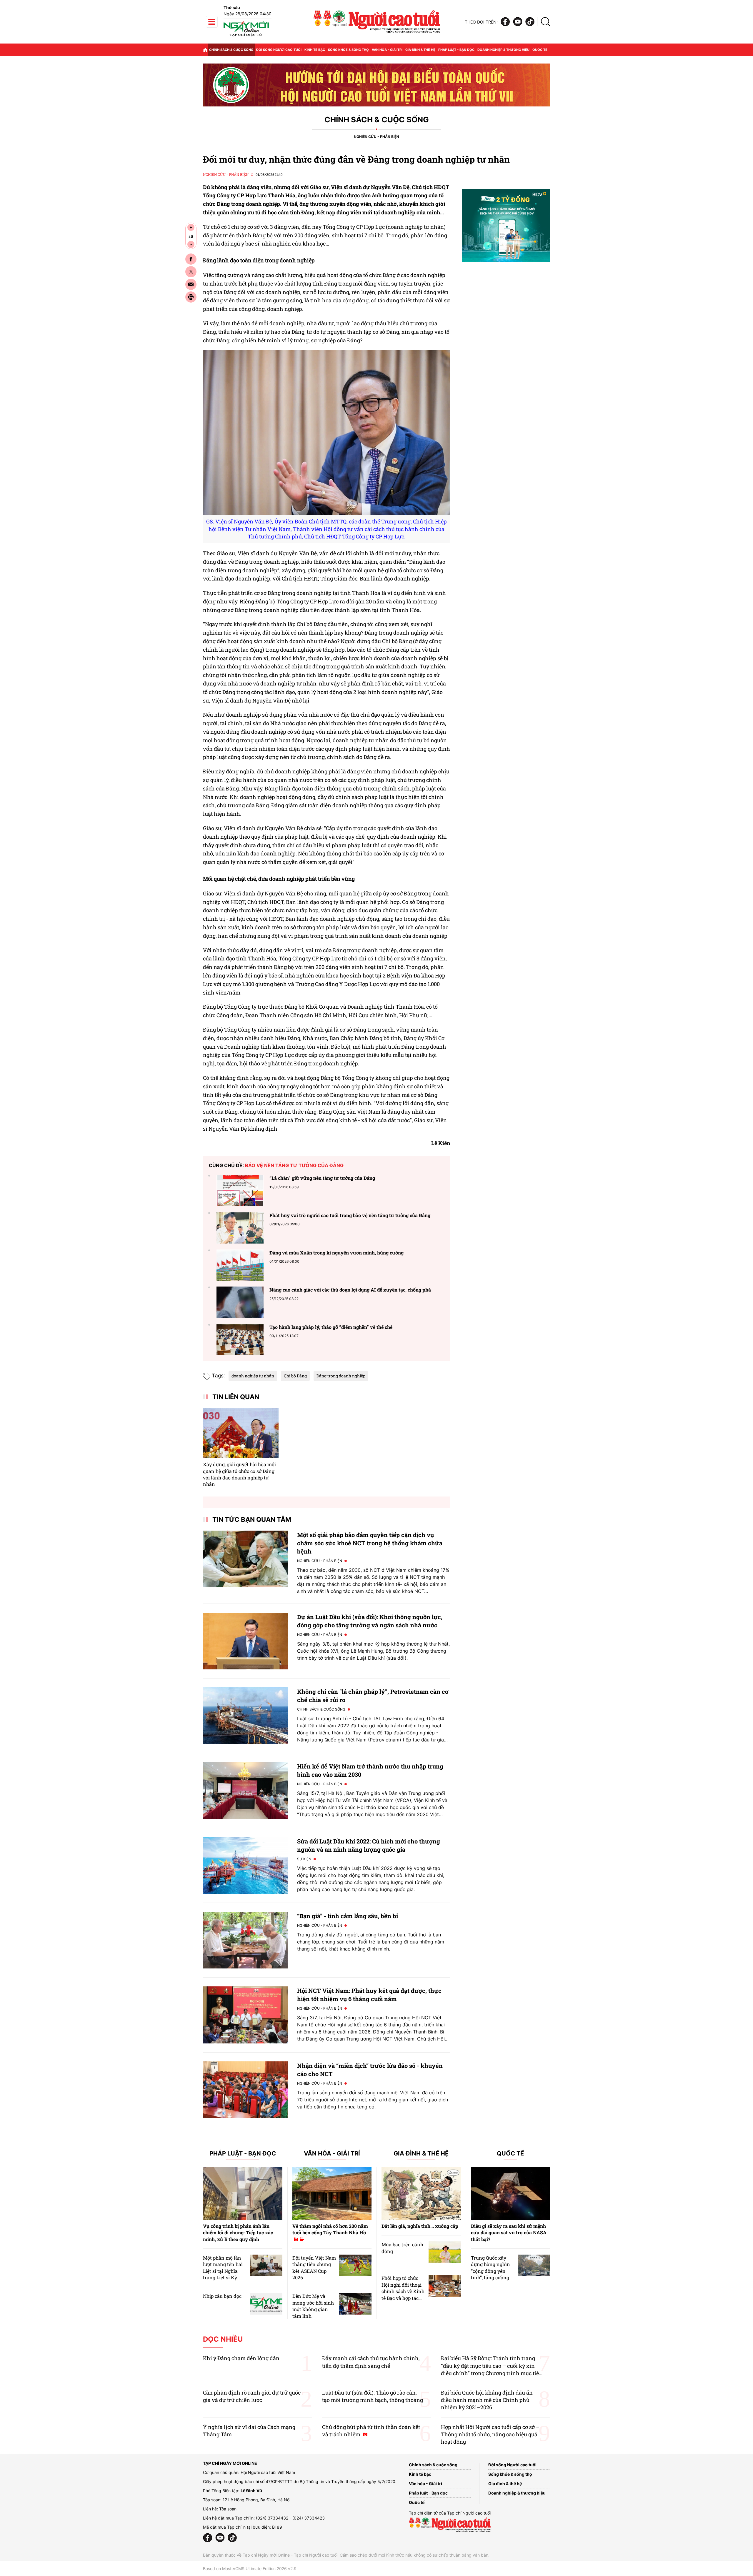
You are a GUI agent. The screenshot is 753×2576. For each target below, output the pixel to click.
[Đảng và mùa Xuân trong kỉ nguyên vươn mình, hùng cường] (240, 1265)
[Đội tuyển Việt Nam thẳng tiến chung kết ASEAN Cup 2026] (355, 2265)
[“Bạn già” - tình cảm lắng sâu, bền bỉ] (246, 1940)
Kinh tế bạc (315, 50)
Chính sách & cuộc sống (231, 50)
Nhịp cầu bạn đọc (222, 2296)
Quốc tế (540, 50)
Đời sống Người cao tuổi (279, 50)
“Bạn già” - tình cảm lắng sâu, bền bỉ (348, 1916)
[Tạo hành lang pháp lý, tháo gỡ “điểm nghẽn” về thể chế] (240, 1340)
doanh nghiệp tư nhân (253, 1376)
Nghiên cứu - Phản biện (376, 137)
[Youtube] (518, 22)
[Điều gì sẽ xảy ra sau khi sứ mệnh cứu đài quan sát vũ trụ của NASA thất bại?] (511, 2193)
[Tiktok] (530, 22)
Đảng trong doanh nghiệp (341, 1376)
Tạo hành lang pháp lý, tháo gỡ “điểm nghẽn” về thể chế (331, 1327)
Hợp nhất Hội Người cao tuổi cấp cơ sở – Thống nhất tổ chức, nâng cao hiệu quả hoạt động (490, 2434)
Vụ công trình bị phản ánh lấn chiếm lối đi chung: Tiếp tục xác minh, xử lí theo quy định (238, 2233)
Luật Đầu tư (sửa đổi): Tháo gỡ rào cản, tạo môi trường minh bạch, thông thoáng (373, 2396)
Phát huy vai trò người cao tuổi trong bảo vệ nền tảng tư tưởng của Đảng (350, 1215)
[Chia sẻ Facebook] (191, 259)
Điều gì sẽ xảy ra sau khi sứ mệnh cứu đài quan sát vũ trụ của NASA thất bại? (509, 2233)
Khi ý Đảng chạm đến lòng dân (241, 2358)
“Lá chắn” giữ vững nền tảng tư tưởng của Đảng (322, 1178)
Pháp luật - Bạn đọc (456, 50)
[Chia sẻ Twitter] (191, 272)
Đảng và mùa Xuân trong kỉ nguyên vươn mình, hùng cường (336, 1253)
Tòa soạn (228, 2509)
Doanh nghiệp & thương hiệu (503, 50)
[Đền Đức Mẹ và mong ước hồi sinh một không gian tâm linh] (355, 2304)
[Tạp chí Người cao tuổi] (246, 36)
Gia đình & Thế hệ (421, 2154)
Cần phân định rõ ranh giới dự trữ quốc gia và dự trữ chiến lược (252, 2396)
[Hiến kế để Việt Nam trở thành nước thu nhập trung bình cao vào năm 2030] (246, 1790)
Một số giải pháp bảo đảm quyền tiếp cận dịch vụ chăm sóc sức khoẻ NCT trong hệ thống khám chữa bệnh (370, 1543)
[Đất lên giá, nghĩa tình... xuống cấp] (421, 2193)
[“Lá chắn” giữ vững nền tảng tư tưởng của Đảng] (240, 1191)
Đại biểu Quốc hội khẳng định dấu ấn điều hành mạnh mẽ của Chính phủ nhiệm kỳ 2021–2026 (487, 2400)
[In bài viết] (191, 297)
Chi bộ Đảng (295, 1376)
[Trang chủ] (205, 50)
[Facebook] (505, 22)
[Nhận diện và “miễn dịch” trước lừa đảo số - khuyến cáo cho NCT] (246, 2090)
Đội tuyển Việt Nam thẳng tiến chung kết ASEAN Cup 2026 (314, 2268)
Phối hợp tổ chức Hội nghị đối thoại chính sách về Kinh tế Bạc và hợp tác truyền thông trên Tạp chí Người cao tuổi (403, 2298)
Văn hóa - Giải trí (387, 50)
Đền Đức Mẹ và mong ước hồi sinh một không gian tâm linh (313, 2306)
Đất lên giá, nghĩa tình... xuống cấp (420, 2226)
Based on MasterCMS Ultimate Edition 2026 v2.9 (250, 2569)
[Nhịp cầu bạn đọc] (266, 2304)
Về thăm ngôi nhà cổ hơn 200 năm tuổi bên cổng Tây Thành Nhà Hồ (330, 2229)
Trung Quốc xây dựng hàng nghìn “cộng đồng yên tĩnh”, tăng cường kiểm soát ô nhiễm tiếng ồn (492, 2274)
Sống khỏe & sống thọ (348, 50)
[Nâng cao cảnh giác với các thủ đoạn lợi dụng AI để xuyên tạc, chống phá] (240, 1302)
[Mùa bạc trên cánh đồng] (445, 2252)
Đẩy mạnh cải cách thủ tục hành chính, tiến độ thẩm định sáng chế (371, 2362)
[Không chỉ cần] (246, 1716)
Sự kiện (304, 1859)
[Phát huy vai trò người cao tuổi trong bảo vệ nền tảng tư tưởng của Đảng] (240, 1228)
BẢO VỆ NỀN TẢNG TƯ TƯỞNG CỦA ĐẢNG (294, 1165)
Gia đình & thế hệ (420, 50)
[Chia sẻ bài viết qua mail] (191, 284)
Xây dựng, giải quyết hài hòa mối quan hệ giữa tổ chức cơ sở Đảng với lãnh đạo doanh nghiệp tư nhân (239, 1474)
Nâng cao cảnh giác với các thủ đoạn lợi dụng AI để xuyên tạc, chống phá (350, 1290)
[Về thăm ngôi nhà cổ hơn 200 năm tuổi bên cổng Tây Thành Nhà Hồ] (332, 2193)
